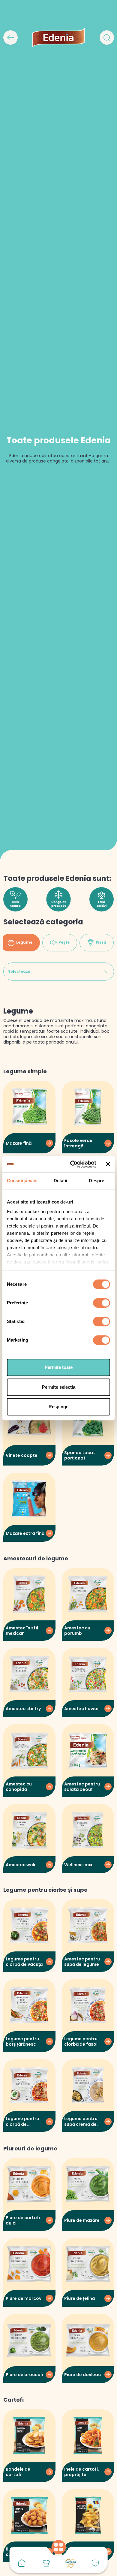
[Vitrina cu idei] (46, 2563)
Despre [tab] (96, 1181)
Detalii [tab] (60, 1181)
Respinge (58, 1407)
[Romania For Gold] (71, 2563)
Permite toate (59, 1367)
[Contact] (95, 2563)
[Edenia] (58, 37)
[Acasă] (22, 2563)
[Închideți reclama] (108, 1164)
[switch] (102, 1303)
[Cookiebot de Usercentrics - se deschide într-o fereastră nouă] (72, 1164)
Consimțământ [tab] (22, 1181)
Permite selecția (59, 1387)
